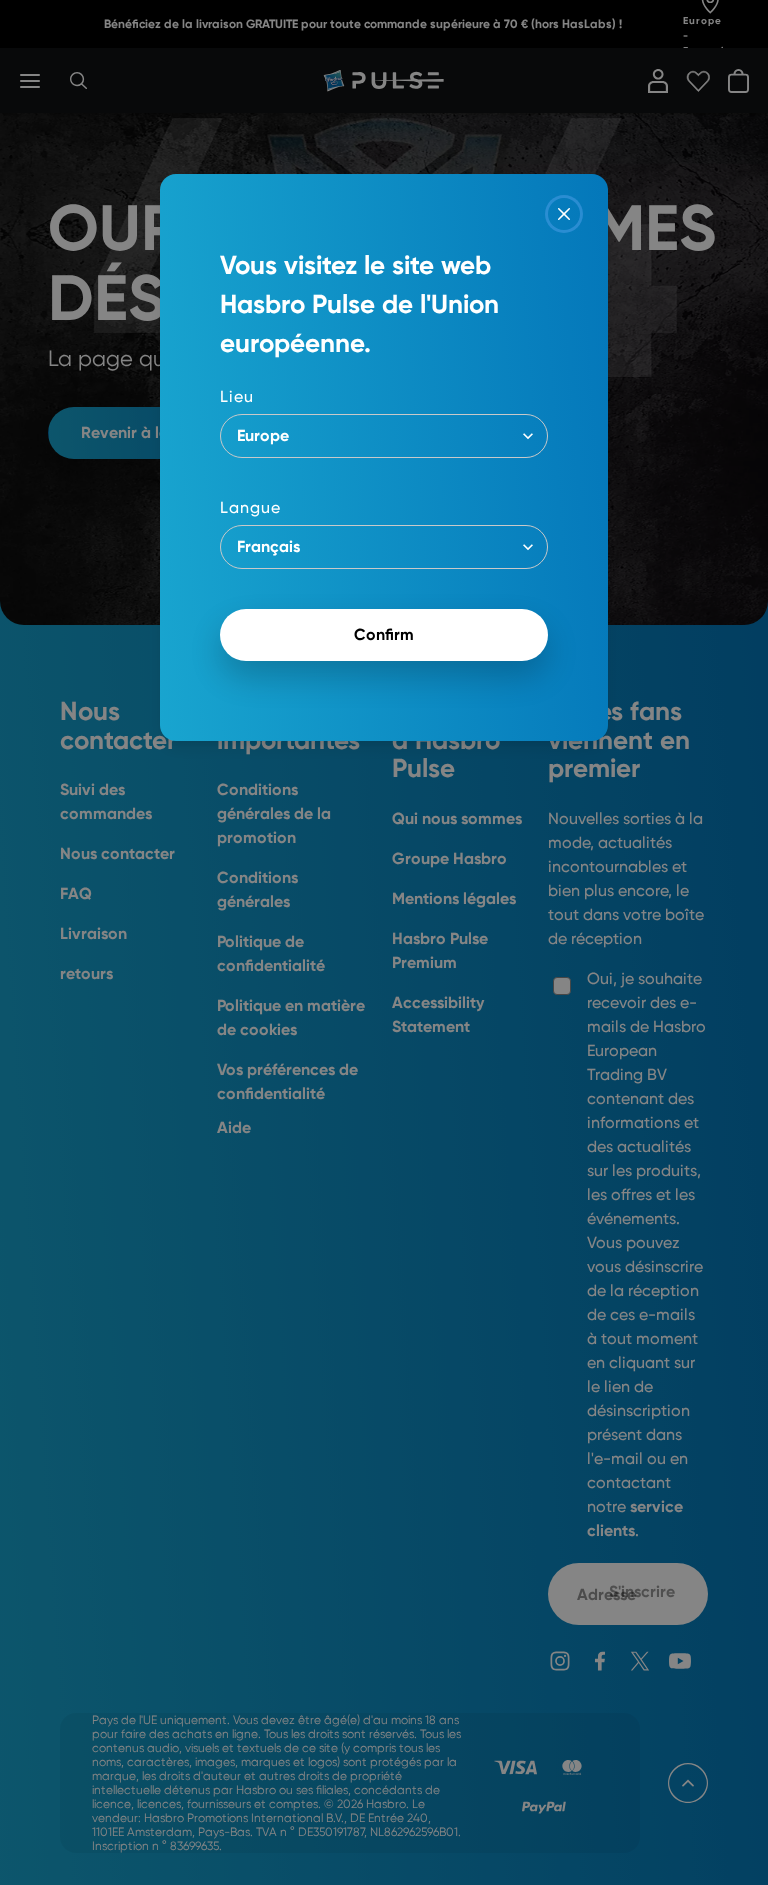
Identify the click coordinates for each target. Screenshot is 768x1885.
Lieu (237, 396)
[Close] (564, 214)
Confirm (384, 634)
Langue (250, 507)
